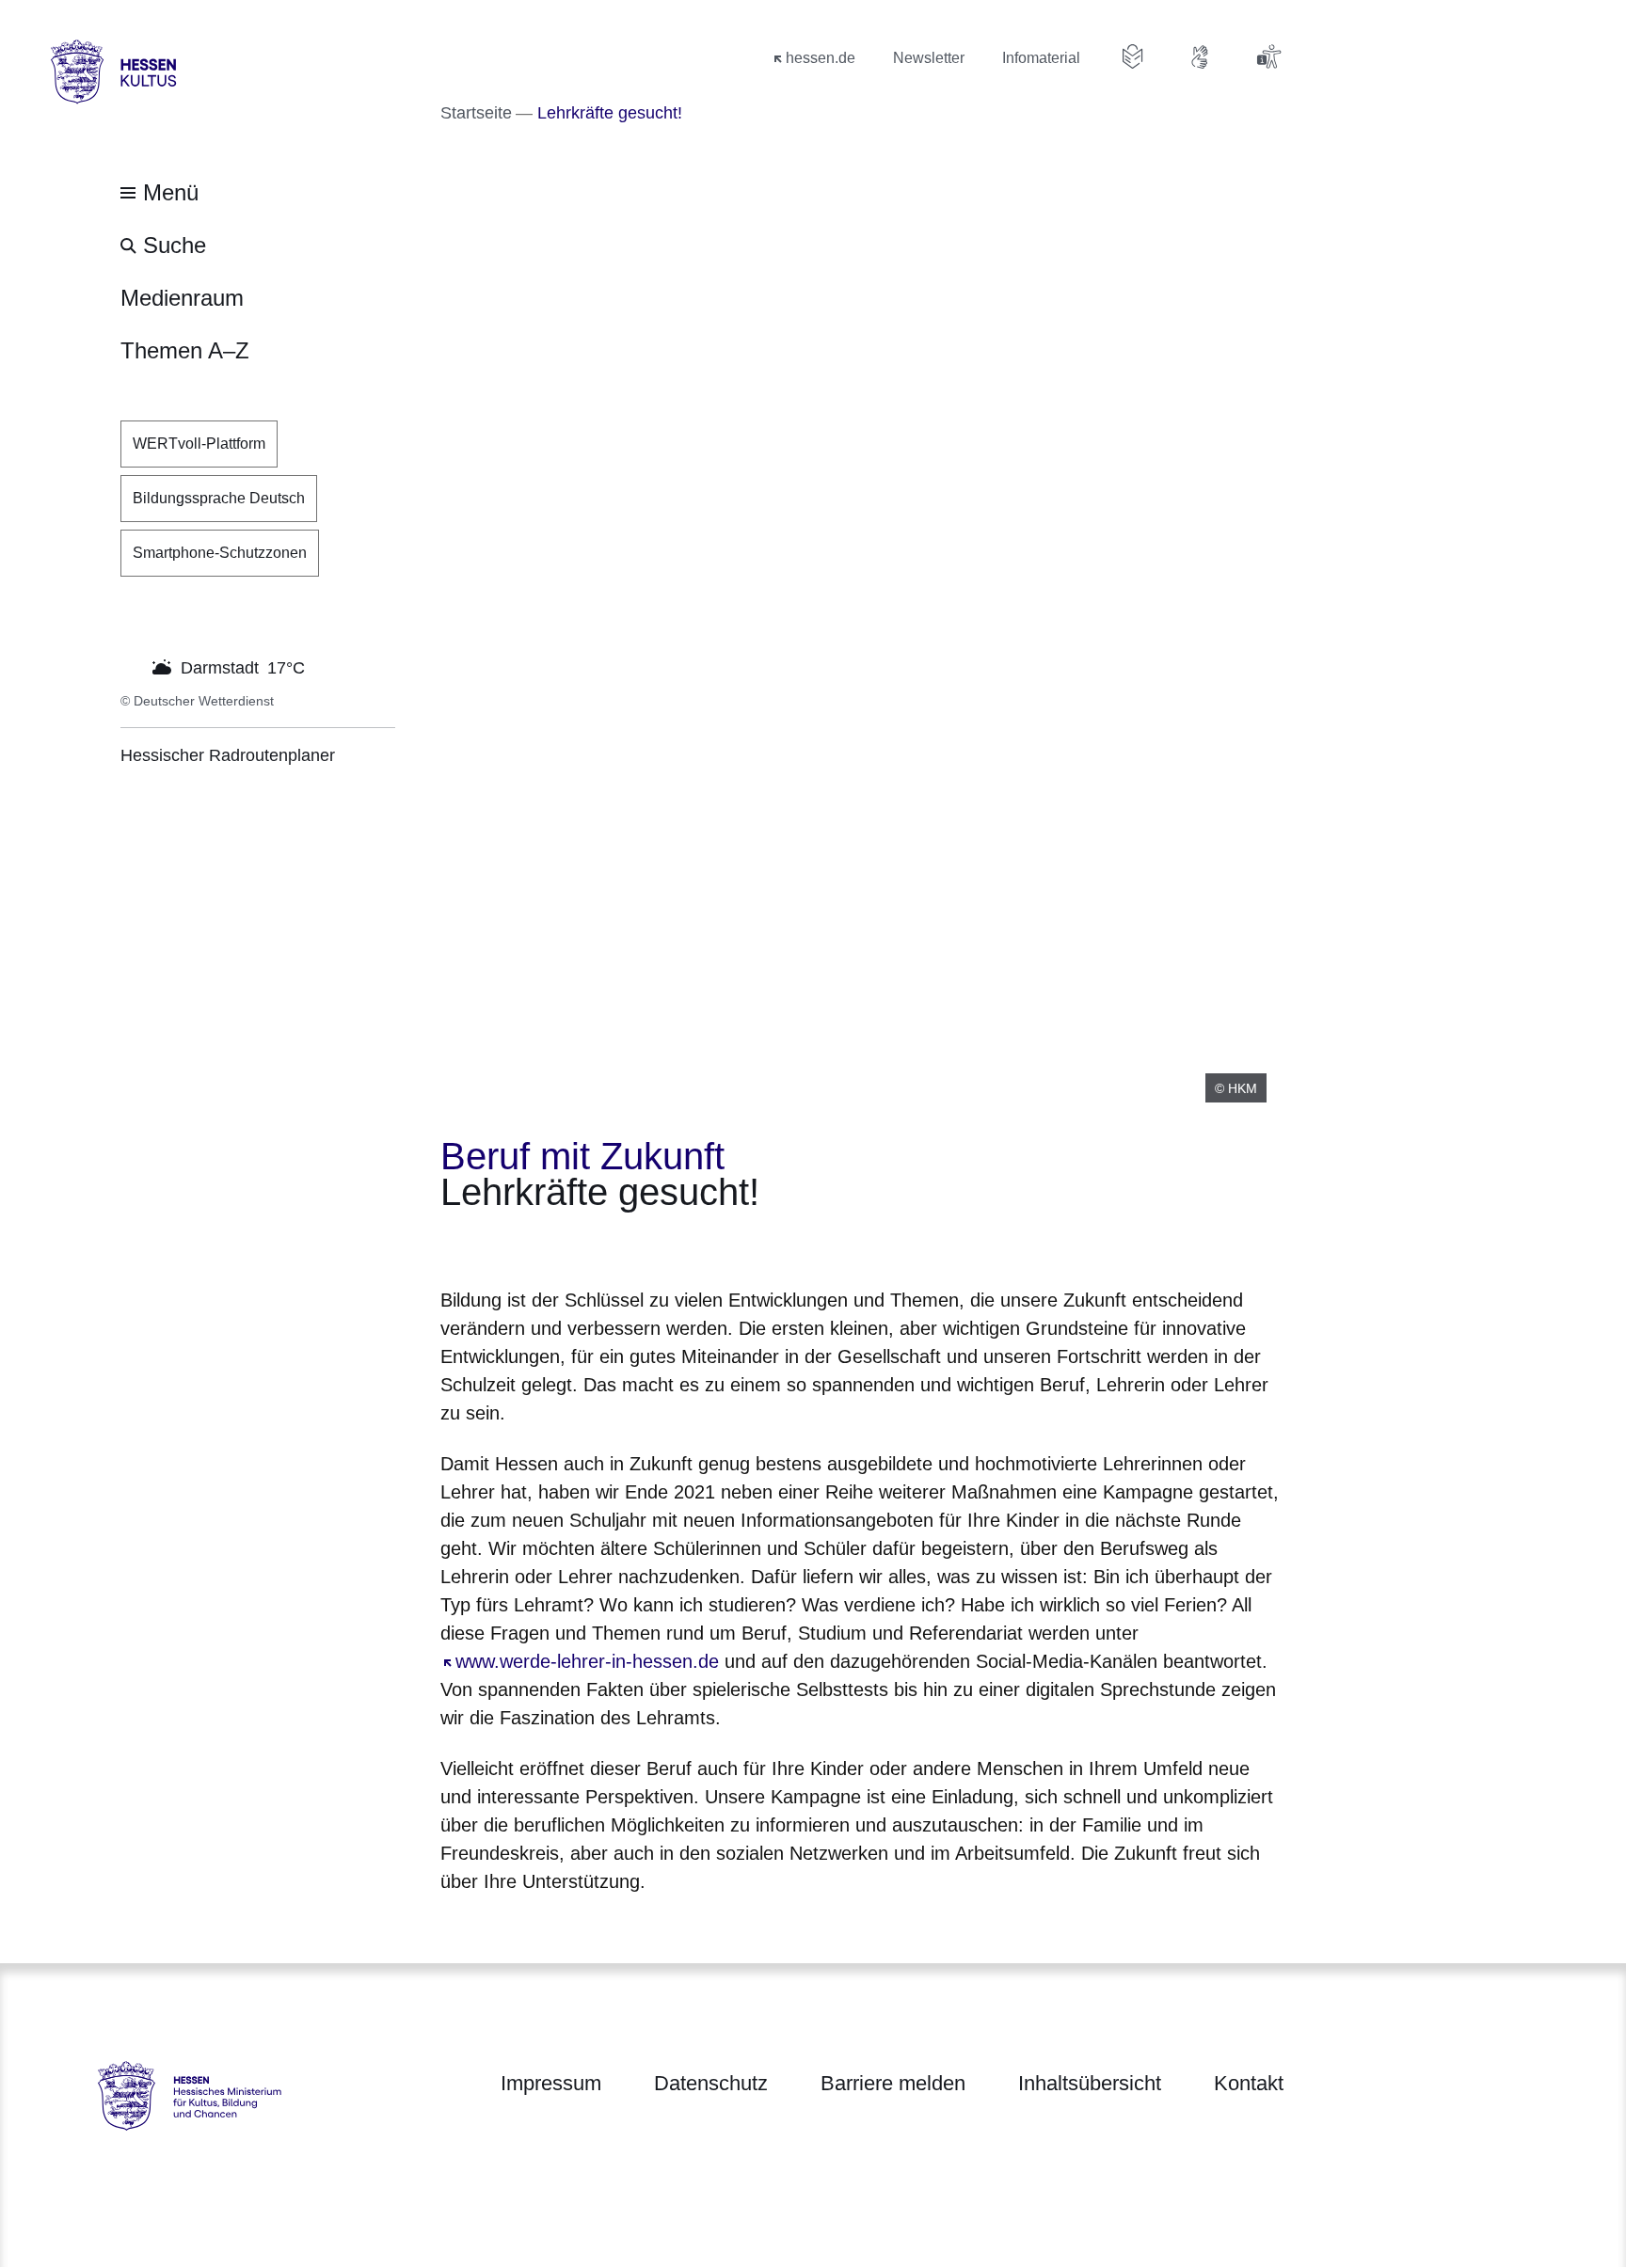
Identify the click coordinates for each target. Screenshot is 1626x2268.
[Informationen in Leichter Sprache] (1133, 56)
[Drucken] (602, 1244)
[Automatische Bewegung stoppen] (131, 666)
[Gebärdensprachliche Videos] (1201, 56)
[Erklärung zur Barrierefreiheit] (1268, 56)
